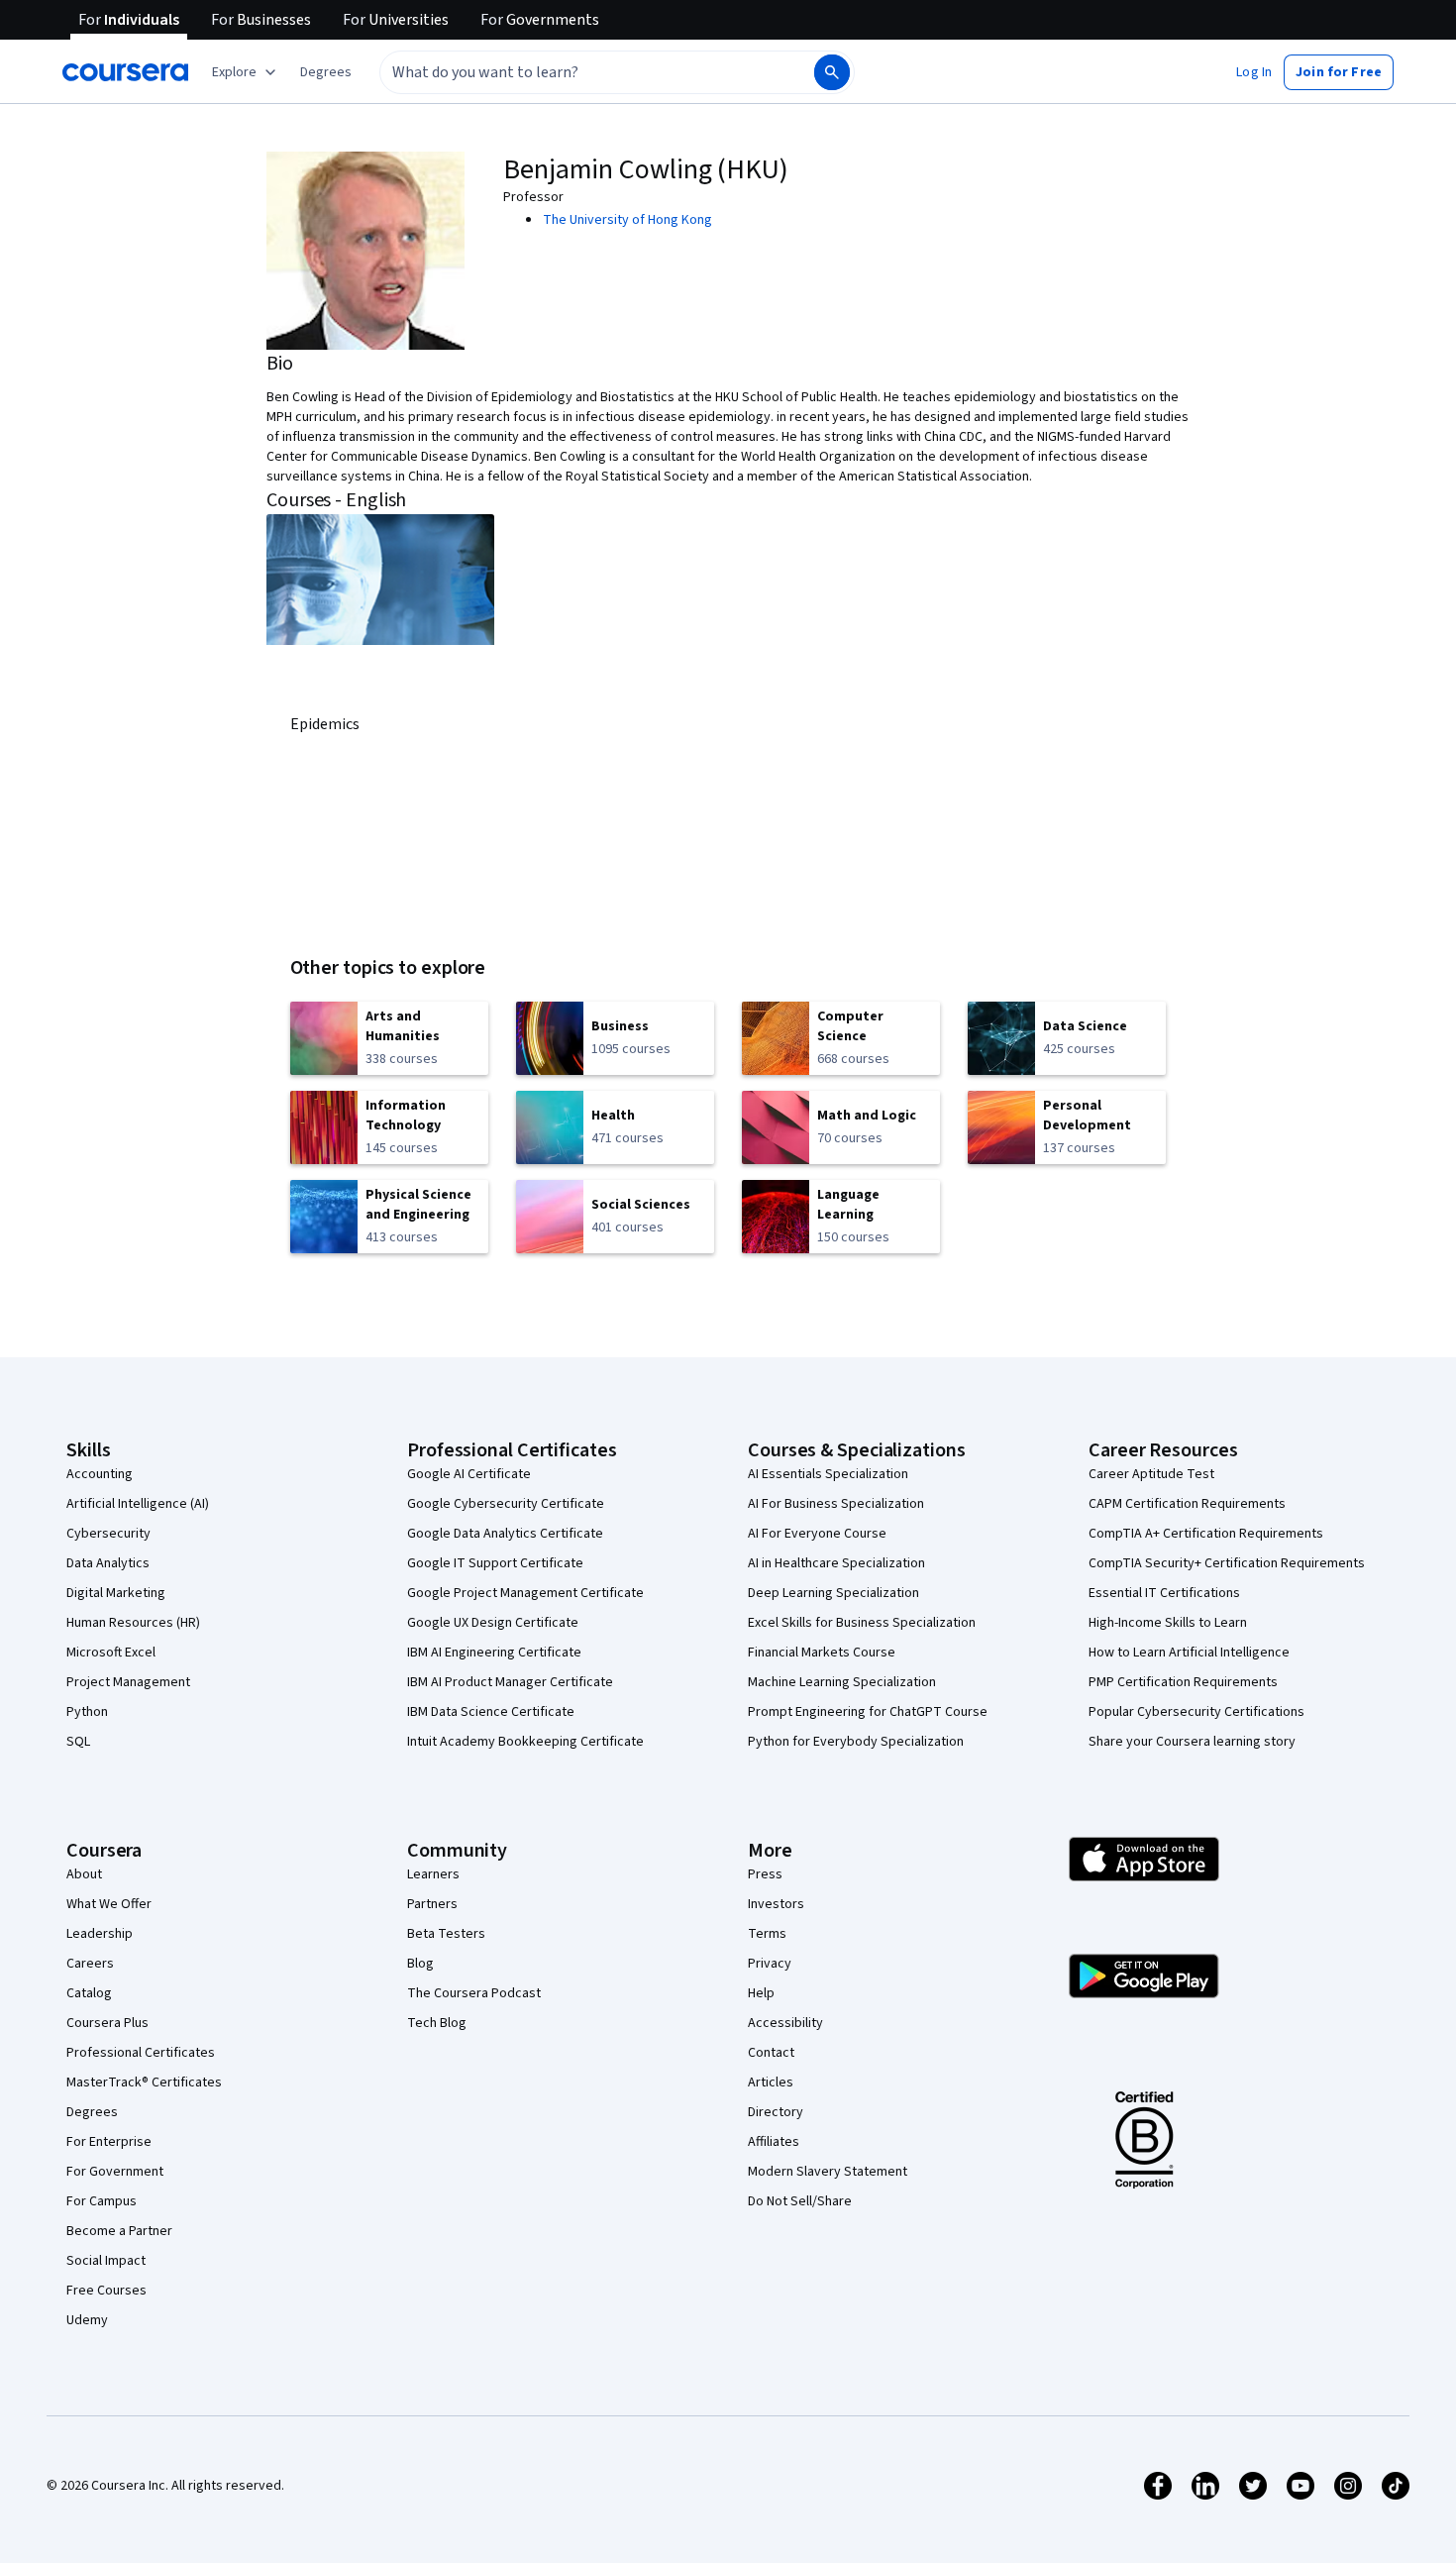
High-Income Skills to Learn (1168, 1623)
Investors (776, 1904)
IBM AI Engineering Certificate (494, 1653)
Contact (771, 2053)
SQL (78, 1742)
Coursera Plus (107, 2023)
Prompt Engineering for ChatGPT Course (868, 1712)
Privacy (770, 1964)
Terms (767, 1934)
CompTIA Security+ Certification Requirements (1227, 1563)
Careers (90, 1964)
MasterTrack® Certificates (144, 2082)
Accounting (100, 1474)
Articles (771, 2082)
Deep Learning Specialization (833, 1593)
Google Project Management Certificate (525, 1593)
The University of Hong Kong (627, 220)
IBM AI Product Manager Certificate (510, 1682)
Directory (776, 2112)
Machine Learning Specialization (842, 1682)
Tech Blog (437, 2023)
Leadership (100, 1934)
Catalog (89, 1993)
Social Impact (106, 2261)
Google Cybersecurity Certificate (506, 1504)
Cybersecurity (108, 1534)
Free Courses (106, 2291)
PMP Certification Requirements (1183, 1682)
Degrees (92, 2112)
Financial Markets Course (822, 1653)
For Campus (102, 2201)
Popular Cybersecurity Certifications (1196, 1712)
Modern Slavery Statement (828, 2172)
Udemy (87, 2320)
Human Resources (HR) (133, 1623)
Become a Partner (119, 2231)
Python (87, 1712)
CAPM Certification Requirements (1187, 1504)
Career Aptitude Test (1151, 1474)
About (84, 1874)
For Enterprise (109, 2142)
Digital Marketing (116, 1593)
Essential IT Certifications (1164, 1593)
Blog (420, 1964)
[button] (326, 72)
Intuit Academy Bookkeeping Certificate (525, 1742)
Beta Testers (446, 1934)
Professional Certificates (141, 2053)
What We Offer (109, 1904)
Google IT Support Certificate (495, 1563)
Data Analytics (108, 1563)
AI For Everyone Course (817, 1534)
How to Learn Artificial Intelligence (1189, 1653)
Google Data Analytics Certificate (505, 1534)
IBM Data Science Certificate (491, 1712)
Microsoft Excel (111, 1653)
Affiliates (774, 2142)
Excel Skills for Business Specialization (862, 1623)
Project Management (128, 1682)
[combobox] (575, 72)
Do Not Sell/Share (800, 2201)
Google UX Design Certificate (493, 1623)
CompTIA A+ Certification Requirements (1206, 1534)
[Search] (832, 72)
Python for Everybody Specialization (856, 1742)
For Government (115, 2172)
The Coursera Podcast (474, 1993)
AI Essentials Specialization (828, 1474)
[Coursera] (125, 72)
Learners (433, 1874)
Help (761, 1993)
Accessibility (785, 2023)
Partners (432, 1904)
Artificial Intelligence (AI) (138, 1504)
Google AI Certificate (469, 1474)
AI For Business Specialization (836, 1504)
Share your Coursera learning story (1192, 1742)
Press (765, 1874)
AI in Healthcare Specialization (836, 1563)
